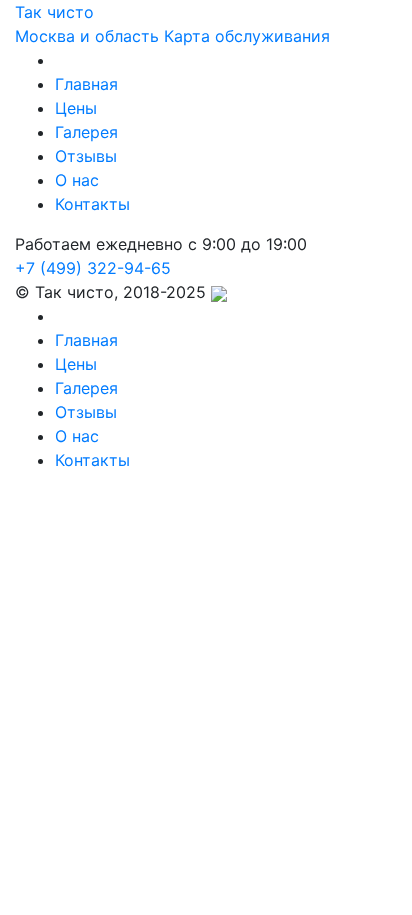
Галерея (86, 132)
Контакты (92, 204)
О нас (77, 180)
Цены (76, 108)
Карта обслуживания (247, 36)
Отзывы (86, 156)
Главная (86, 84)
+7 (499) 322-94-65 (93, 268)
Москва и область (87, 36)
